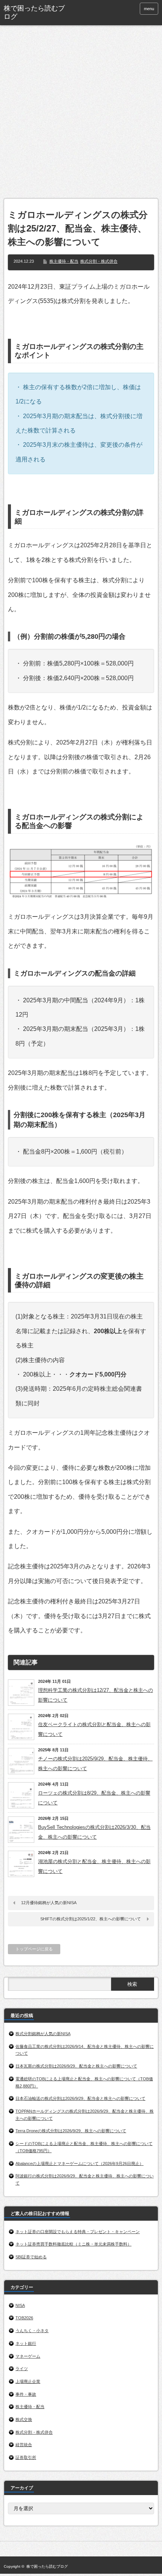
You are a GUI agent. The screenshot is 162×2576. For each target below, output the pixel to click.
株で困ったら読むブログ (34, 12)
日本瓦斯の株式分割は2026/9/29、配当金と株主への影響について (76, 2066)
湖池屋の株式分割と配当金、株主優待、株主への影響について (94, 1866)
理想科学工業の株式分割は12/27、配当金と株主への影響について (96, 1695)
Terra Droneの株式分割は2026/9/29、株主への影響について (71, 2131)
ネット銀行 (26, 2343)
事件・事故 (26, 2394)
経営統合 (24, 2445)
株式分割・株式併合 (99, 261)
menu (149, 9)
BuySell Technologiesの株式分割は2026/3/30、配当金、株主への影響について (94, 1832)
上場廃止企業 (28, 2381)
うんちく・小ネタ (32, 2331)
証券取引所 (26, 2457)
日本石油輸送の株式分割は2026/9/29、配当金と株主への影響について (80, 2098)
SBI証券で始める (31, 2257)
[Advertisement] (81, 114)
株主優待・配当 (64, 261)
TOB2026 (24, 2318)
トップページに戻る (34, 1949)
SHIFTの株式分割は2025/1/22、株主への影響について (91, 1919)
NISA (20, 2305)
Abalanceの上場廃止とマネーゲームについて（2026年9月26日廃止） (79, 2163)
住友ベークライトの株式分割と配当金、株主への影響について (94, 1729)
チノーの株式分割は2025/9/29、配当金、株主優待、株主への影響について (95, 1764)
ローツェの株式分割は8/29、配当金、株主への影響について (94, 1798)
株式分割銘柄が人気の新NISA (43, 2034)
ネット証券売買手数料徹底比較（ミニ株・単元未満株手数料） (73, 2244)
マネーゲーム (28, 2356)
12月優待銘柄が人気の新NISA (49, 1903)
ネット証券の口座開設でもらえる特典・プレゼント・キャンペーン (78, 2232)
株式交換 (24, 2419)
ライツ (22, 2369)
